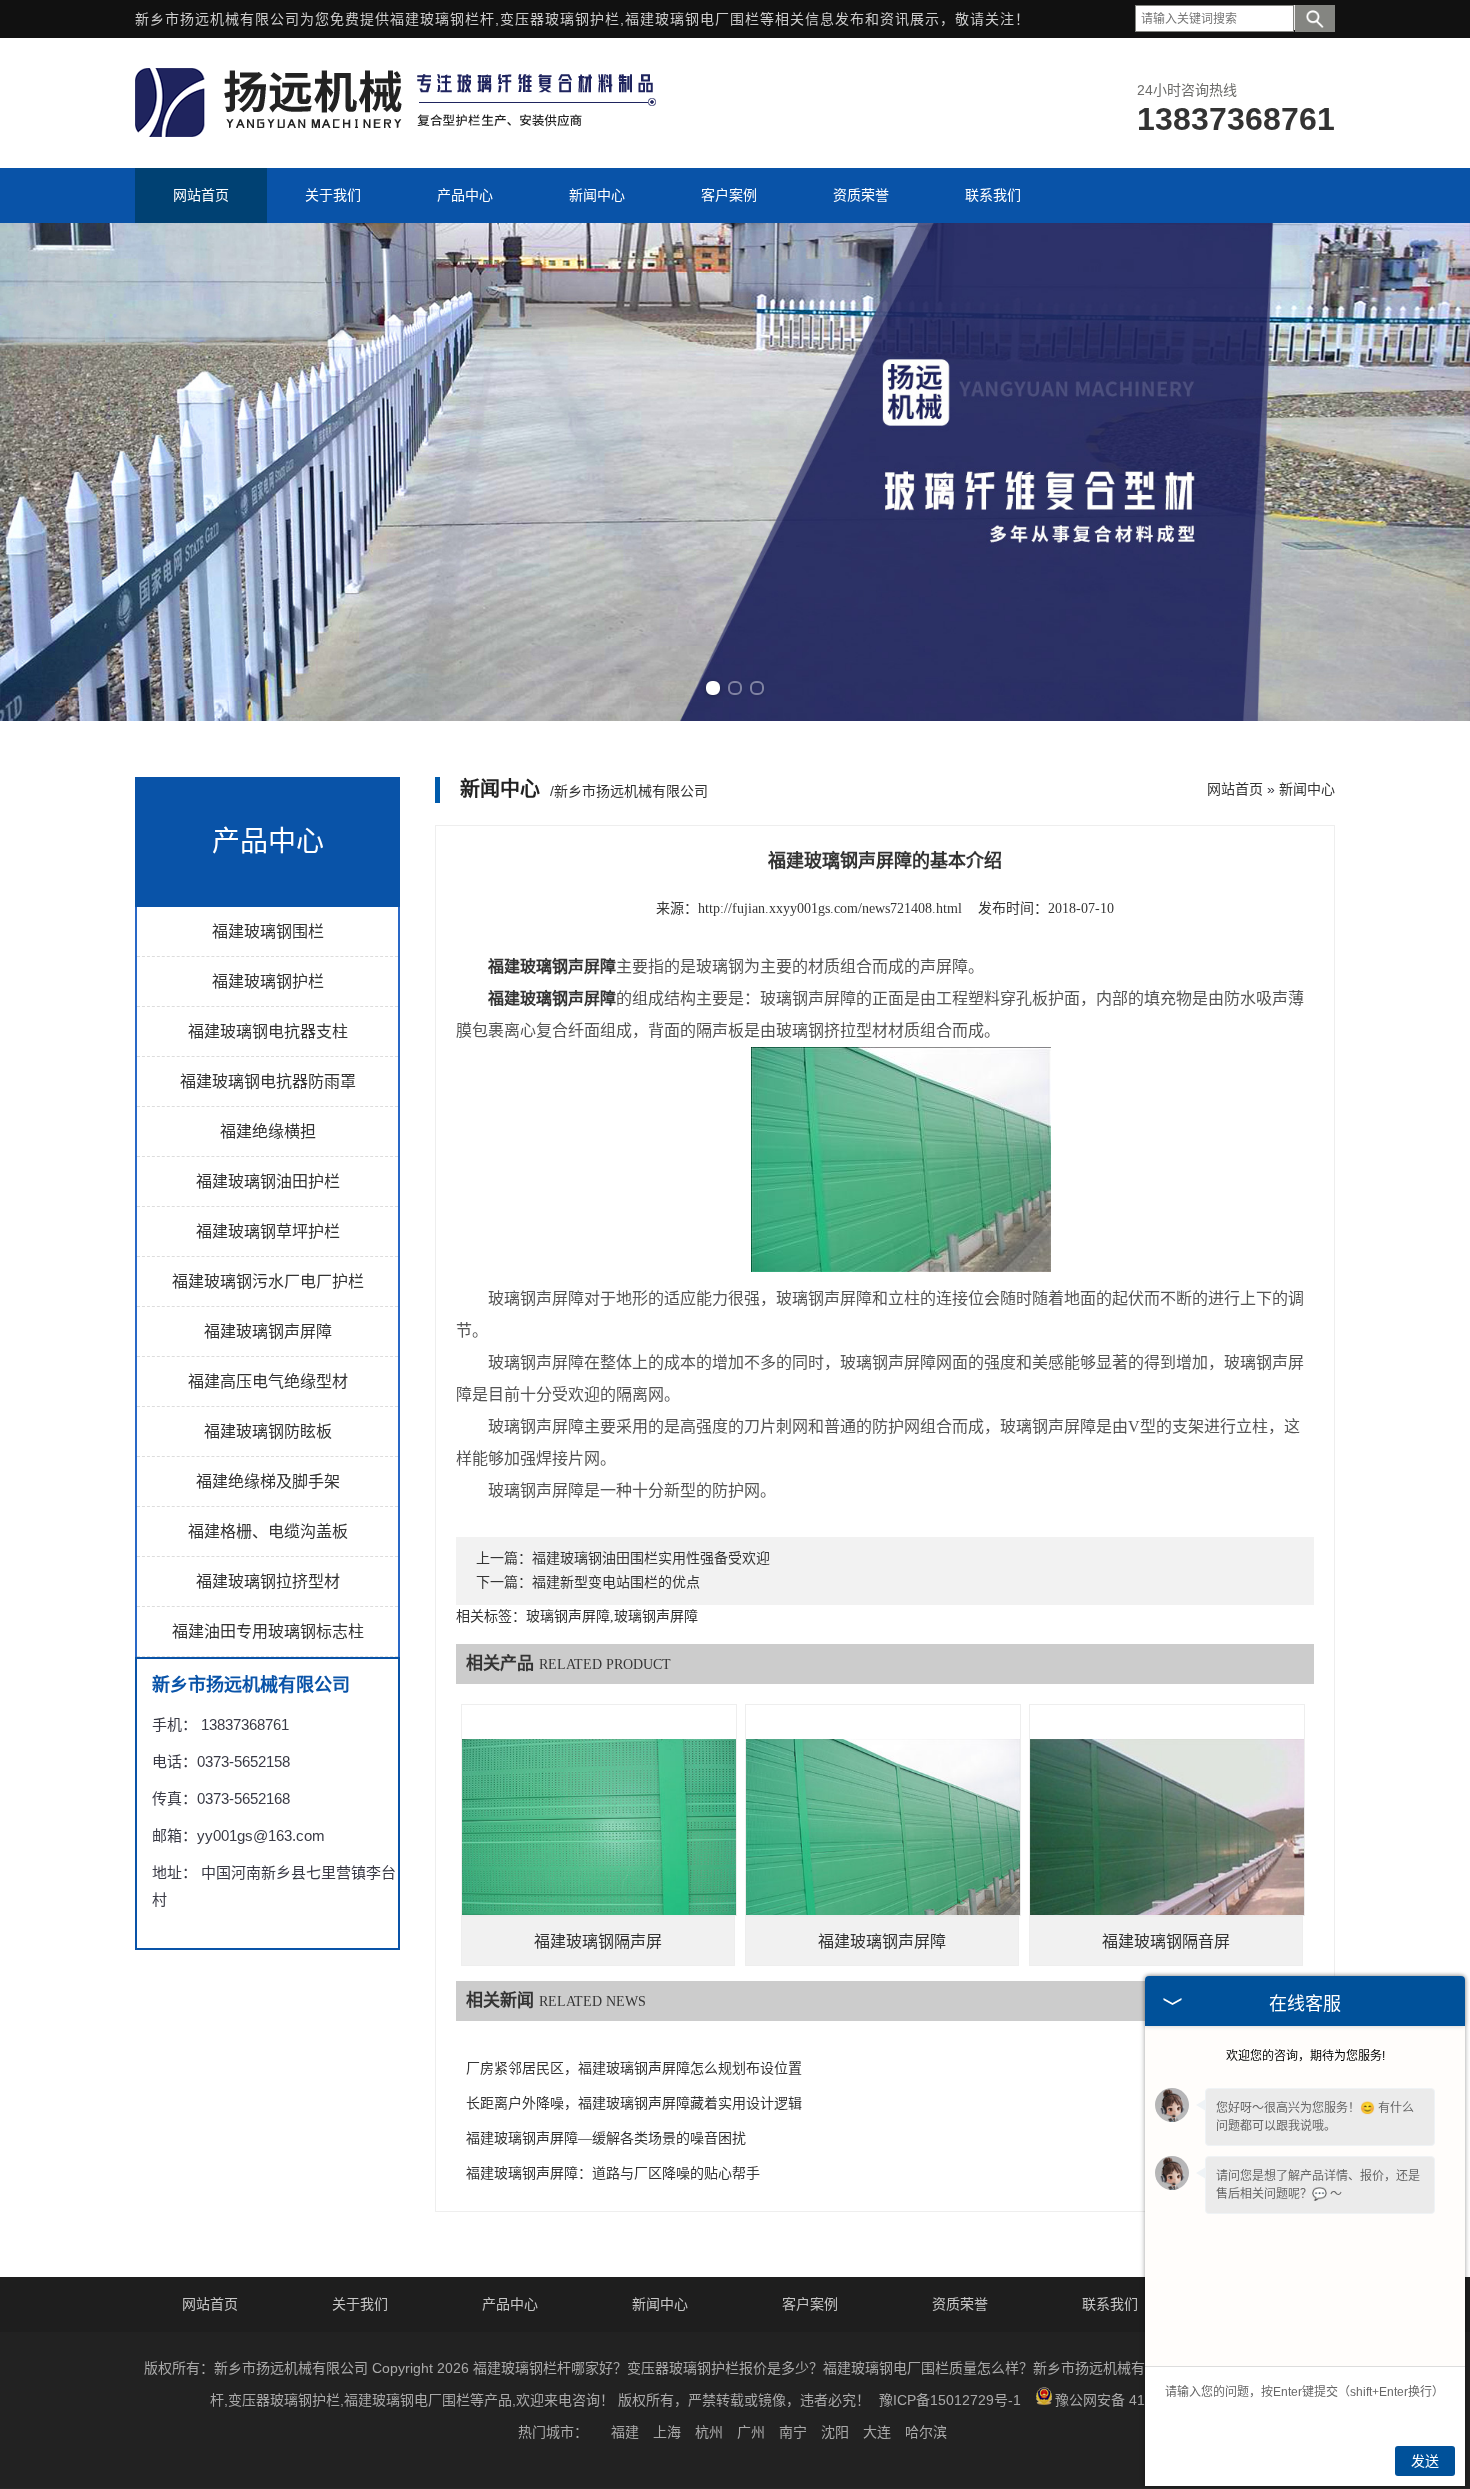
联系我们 (1110, 2304)
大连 (877, 2432)
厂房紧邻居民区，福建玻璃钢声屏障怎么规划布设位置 (634, 2068)
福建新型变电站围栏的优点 (616, 1582)
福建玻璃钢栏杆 (442, 19)
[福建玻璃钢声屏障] (883, 1841)
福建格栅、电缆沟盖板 (268, 1531)
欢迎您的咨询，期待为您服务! (1305, 2056)
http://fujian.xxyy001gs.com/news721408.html (830, 908)
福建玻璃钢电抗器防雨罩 (268, 1081)
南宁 (793, 2432)
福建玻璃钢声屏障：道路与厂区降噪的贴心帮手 (613, 2173)
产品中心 (510, 2304)
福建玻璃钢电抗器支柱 (268, 1031)
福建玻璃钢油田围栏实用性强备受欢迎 (651, 1558)
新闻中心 (1307, 789)
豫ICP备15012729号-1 (950, 2400)
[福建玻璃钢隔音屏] (1167, 1841)
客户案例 (810, 2304)
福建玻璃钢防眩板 (268, 1431)
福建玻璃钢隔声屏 (598, 1941)
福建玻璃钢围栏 (268, 931)
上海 (667, 2432)
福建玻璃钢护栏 (268, 981)
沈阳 (835, 2432)
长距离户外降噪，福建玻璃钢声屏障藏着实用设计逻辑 (634, 2103)
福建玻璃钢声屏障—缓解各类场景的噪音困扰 (606, 2138)
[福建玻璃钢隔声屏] (599, 1841)
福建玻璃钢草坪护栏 (268, 1231)
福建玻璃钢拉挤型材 (268, 1581)
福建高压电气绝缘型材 (268, 1381)
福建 (625, 2432)
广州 (751, 2432)
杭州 (709, 2432)
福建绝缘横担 (268, 1131)
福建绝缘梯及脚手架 (268, 1481)
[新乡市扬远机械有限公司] (399, 132)
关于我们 (360, 2304)
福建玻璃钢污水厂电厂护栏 (268, 1281)
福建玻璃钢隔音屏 (1166, 1941)
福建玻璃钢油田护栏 (268, 1181)
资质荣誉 (960, 2304)
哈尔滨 (926, 2432)
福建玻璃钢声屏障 (268, 1331)
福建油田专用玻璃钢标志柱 (268, 1631)
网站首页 (1235, 789)
